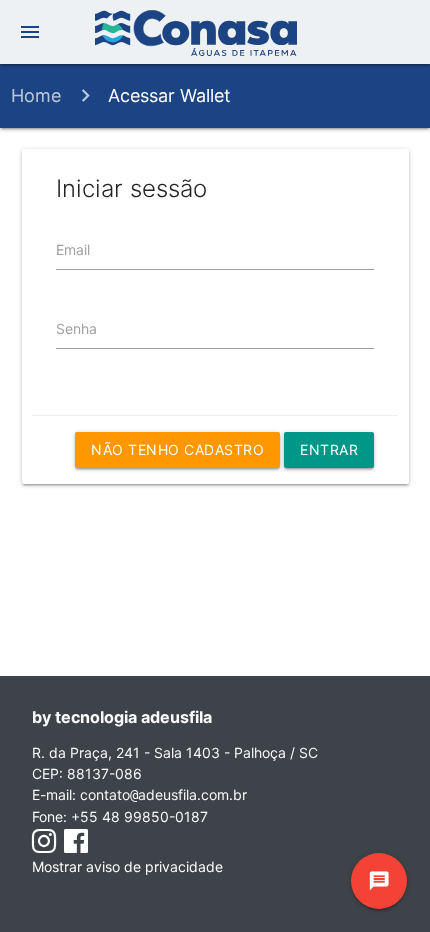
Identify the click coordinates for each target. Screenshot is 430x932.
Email (73, 249)
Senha (76, 328)
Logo (215, 33)
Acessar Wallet (169, 95)
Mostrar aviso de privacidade (127, 866)
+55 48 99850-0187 (139, 816)
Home (36, 95)
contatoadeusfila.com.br (163, 794)
